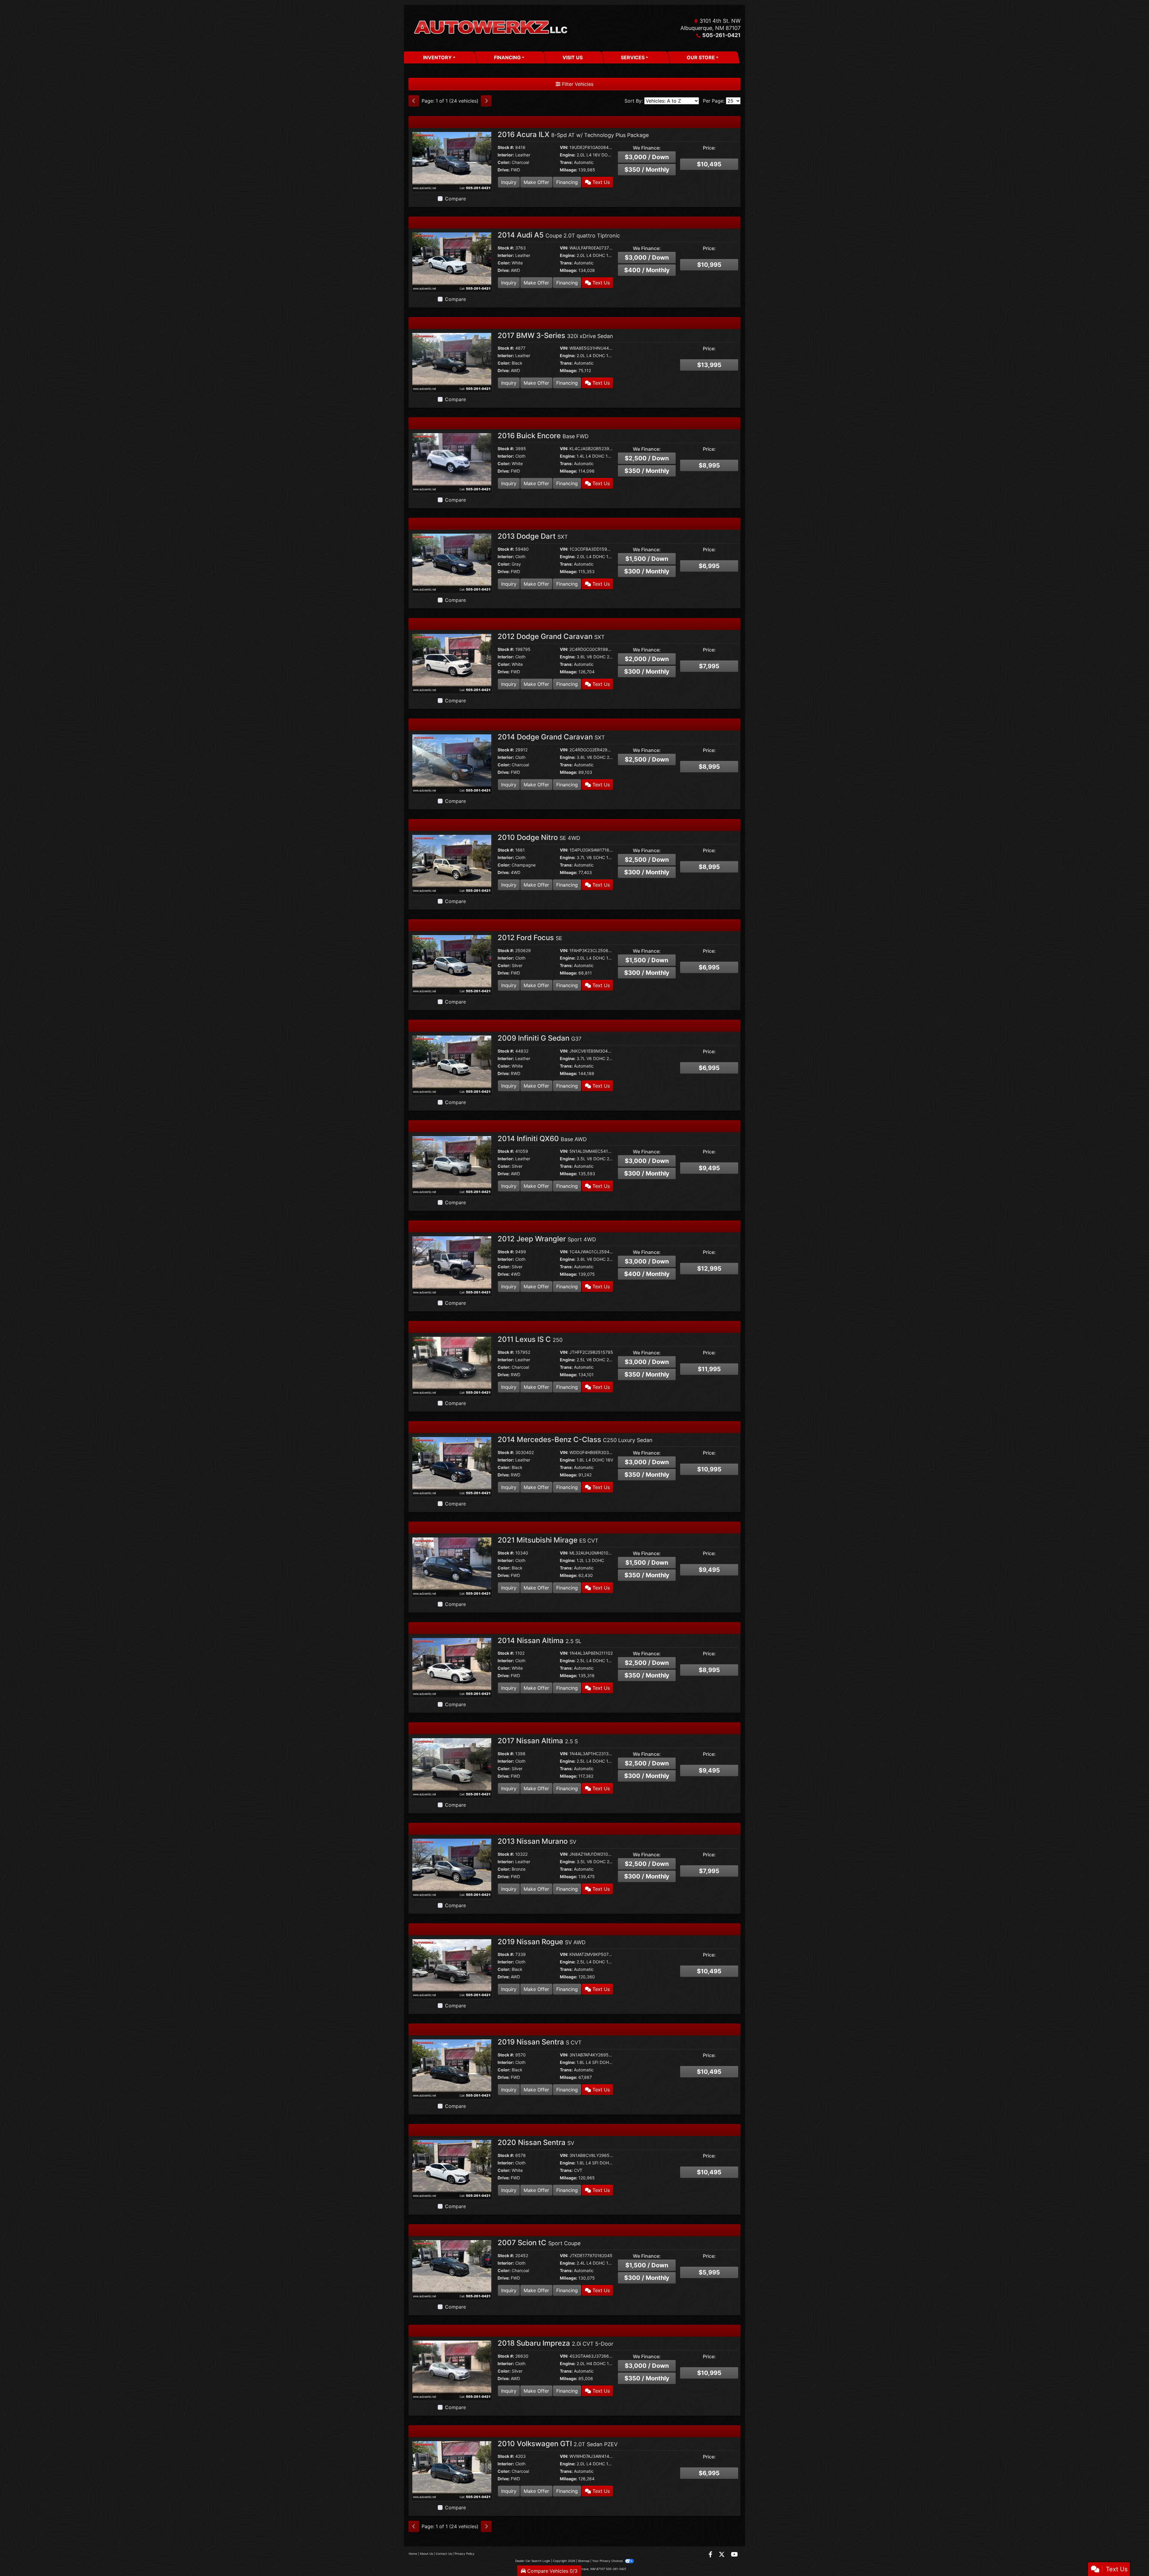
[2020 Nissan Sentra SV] (452, 2169)
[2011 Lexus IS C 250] (452, 1366)
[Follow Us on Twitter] (722, 2555)
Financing (567, 182)
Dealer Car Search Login (533, 2561)
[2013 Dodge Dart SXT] (452, 563)
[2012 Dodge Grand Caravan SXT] (452, 663)
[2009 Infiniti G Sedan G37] (452, 1065)
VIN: (564, 147)
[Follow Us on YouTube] (734, 2555)
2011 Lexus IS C (530, 1339)
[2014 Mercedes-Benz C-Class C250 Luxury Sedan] (452, 1466)
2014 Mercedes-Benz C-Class (575, 1440)
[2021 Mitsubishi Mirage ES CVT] (452, 1566)
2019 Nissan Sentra (540, 2042)
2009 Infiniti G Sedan (539, 1038)
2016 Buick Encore (543, 436)
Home (413, 2554)
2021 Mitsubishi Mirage (548, 1540)
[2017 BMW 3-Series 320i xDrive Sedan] (452, 362)
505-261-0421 (721, 35)
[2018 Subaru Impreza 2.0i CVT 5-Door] (452, 2370)
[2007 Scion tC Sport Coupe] (452, 2269)
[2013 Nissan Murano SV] (452, 1868)
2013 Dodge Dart (533, 536)
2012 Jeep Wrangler (547, 1239)
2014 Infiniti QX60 (542, 1139)
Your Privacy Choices (608, 2561)
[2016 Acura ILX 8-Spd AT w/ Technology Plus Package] (452, 161)
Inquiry (509, 182)
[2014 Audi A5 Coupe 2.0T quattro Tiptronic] (452, 261)
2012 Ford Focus (530, 938)
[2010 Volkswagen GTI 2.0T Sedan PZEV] (452, 2470)
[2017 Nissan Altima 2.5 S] (452, 1767)
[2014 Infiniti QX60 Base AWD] (452, 1165)
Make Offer (536, 182)
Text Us (600, 182)
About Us (426, 2554)
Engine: (568, 155)
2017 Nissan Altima (538, 1741)
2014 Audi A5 (559, 235)
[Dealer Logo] (491, 28)
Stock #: (506, 147)
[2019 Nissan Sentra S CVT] (452, 2068)
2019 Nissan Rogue (542, 1942)
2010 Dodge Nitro (539, 837)
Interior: (506, 155)
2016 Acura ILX (573, 134)
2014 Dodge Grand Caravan (551, 737)
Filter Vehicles (577, 84)
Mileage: (569, 170)
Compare (455, 199)
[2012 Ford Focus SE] (452, 964)
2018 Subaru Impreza (555, 2343)
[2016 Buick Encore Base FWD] (452, 462)
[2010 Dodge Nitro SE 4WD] (452, 864)
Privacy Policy (465, 2554)
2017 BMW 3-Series (555, 335)
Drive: (504, 170)
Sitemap (584, 2561)
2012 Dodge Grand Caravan (551, 636)
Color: (504, 162)
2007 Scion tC (539, 2243)
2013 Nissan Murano (537, 1841)
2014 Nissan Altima (539, 1641)
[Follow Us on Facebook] (711, 2555)
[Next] (486, 101)
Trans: (566, 162)
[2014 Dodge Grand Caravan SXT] (452, 763)
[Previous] (414, 101)
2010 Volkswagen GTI (558, 2444)
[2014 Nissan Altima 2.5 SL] (452, 1667)
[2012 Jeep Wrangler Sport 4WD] (452, 1265)
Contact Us (444, 2554)
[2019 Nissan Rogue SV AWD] (452, 1968)
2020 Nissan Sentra (536, 2142)
